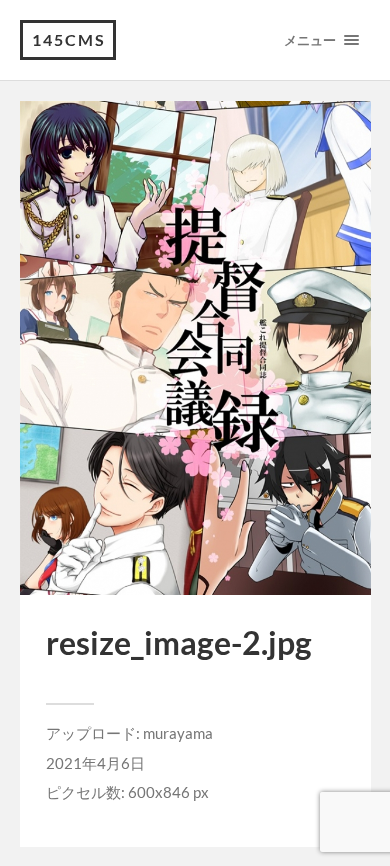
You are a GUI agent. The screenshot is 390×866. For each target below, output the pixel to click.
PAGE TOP (362, 821)
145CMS (69, 39)
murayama (178, 733)
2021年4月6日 (95, 763)
